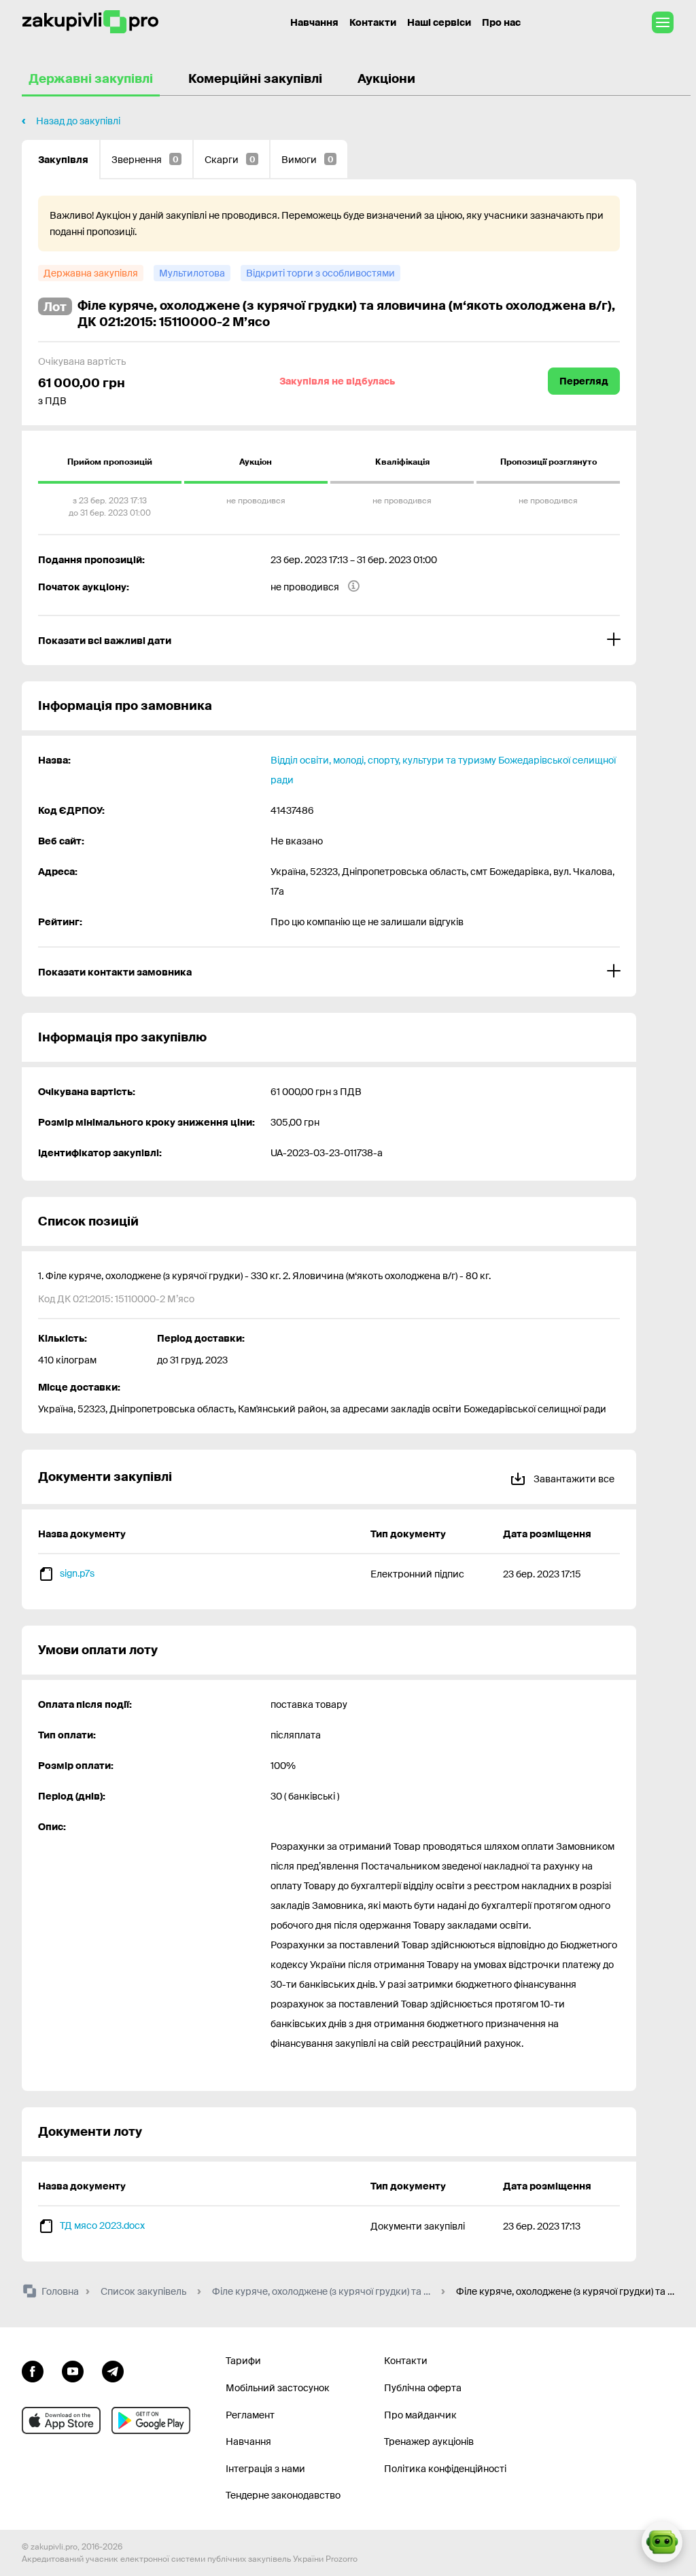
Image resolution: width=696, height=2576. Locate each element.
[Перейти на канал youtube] (73, 2369)
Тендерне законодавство (283, 2495)
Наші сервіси (439, 22)
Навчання (314, 22)
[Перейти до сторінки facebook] (33, 2369)
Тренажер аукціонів (429, 2441)
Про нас (501, 22)
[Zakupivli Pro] (90, 22)
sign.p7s (77, 1573)
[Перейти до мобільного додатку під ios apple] (61, 2420)
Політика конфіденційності (445, 2469)
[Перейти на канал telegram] (113, 2369)
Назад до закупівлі (78, 121)
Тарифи (243, 2361)
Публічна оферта (423, 2388)
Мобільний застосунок (278, 2388)
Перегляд (584, 381)
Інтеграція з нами (265, 2469)
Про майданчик (420, 2415)
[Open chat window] (662, 2542)
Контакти (373, 22)
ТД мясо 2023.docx (102, 2225)
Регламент (250, 2415)
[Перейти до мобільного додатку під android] (151, 2420)
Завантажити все (573, 1479)
